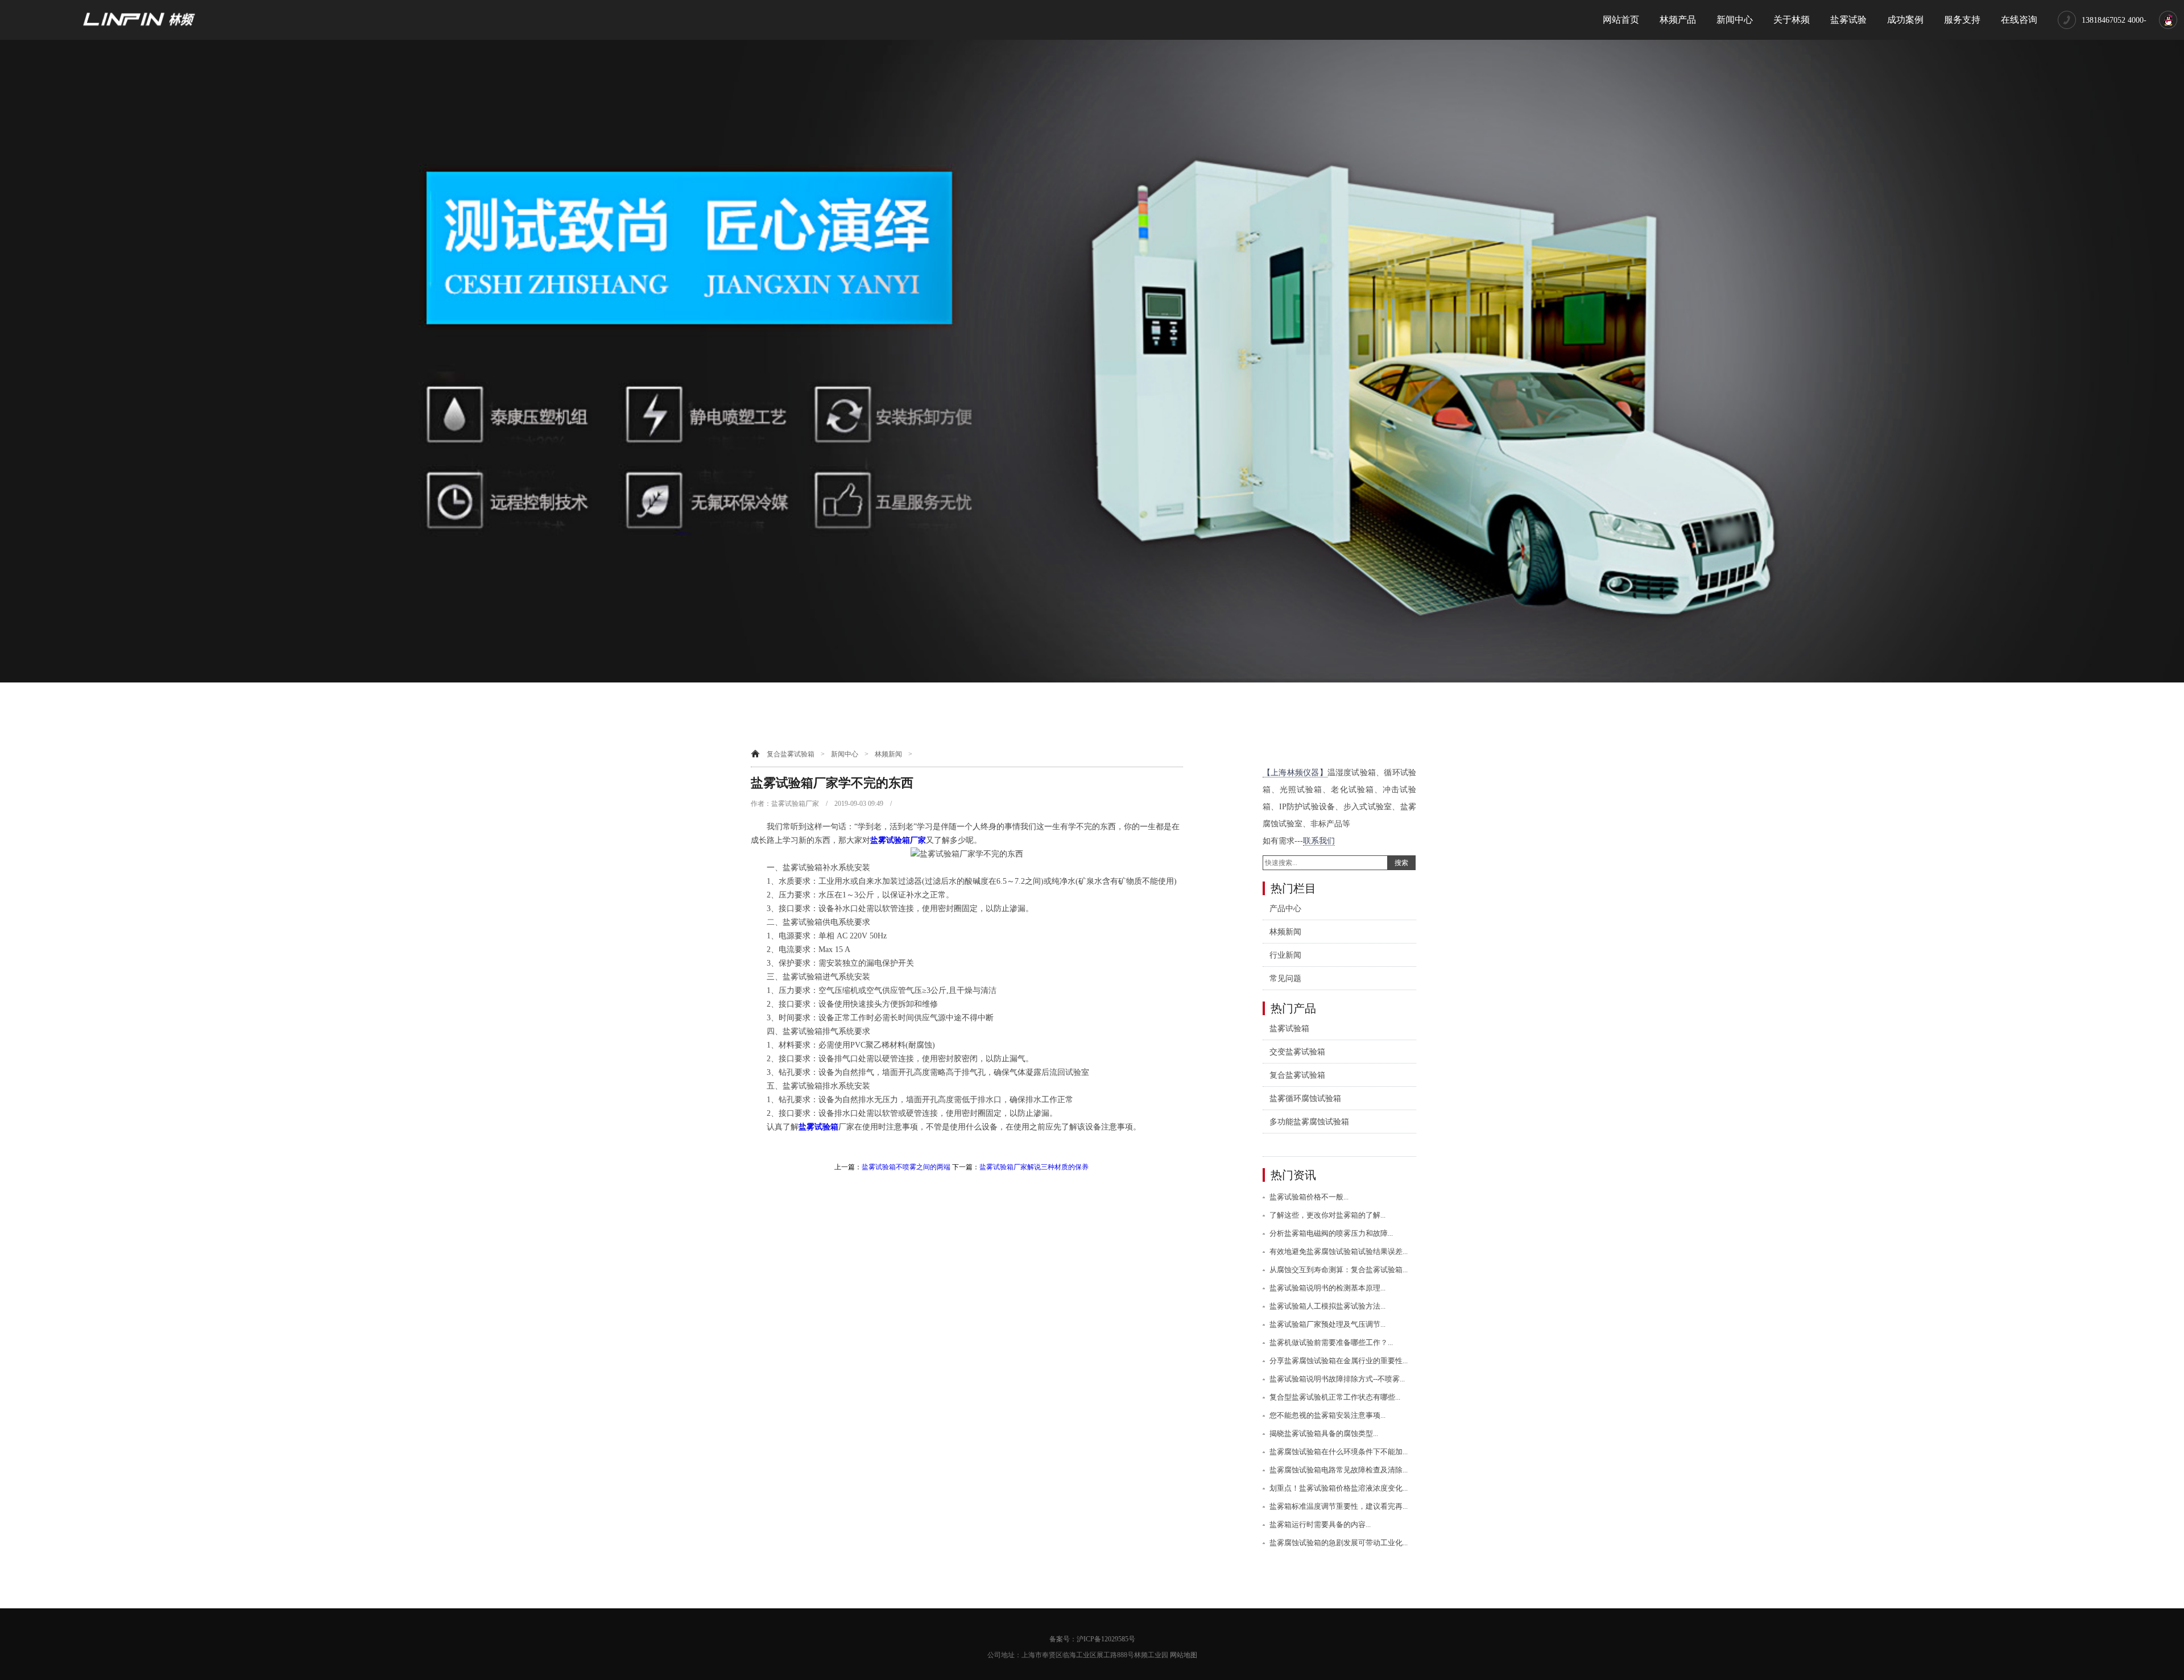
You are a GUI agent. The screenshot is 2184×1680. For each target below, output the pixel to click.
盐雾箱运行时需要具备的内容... (1320, 1524)
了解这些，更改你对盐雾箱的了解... (1327, 1215)
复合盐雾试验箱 (791, 754)
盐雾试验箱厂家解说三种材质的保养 (1034, 1167)
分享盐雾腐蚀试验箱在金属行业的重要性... (1339, 1361)
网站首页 (1621, 20)
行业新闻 (1285, 955)
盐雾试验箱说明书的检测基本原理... (1327, 1288)
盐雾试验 (1848, 20)
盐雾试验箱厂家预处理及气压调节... (1327, 1324)
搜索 (1401, 863)
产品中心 (1285, 909)
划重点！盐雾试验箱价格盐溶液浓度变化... (1339, 1488)
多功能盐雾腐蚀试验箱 (1309, 1122)
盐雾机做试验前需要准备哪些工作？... (1331, 1342)
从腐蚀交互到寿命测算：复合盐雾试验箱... (1339, 1270)
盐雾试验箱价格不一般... (1309, 1197)
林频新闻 (888, 754)
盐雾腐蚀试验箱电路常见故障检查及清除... (1339, 1470)
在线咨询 (2019, 20)
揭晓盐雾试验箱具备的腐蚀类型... (1324, 1433)
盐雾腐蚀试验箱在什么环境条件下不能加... (1339, 1452)
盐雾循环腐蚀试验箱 (1305, 1098)
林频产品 (1678, 20)
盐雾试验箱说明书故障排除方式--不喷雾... (1337, 1379)
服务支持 (1962, 20)
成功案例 (1905, 20)
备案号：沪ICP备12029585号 (1092, 1639)
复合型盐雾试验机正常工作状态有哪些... (1335, 1397)
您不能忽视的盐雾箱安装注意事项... (1327, 1415)
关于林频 (1792, 20)
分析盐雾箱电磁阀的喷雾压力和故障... (1331, 1233)
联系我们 (1319, 841)
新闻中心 (1735, 20)
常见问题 (1285, 978)
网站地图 (1184, 1655)
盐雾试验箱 (818, 1127)
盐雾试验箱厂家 (898, 840)
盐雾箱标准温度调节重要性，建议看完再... (1339, 1506)
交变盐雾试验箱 (1297, 1052)
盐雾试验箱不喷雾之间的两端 (906, 1167)
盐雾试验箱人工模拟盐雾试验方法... (1327, 1306)
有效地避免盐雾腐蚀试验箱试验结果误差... (1339, 1251)
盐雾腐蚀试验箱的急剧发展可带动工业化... (1339, 1543)
